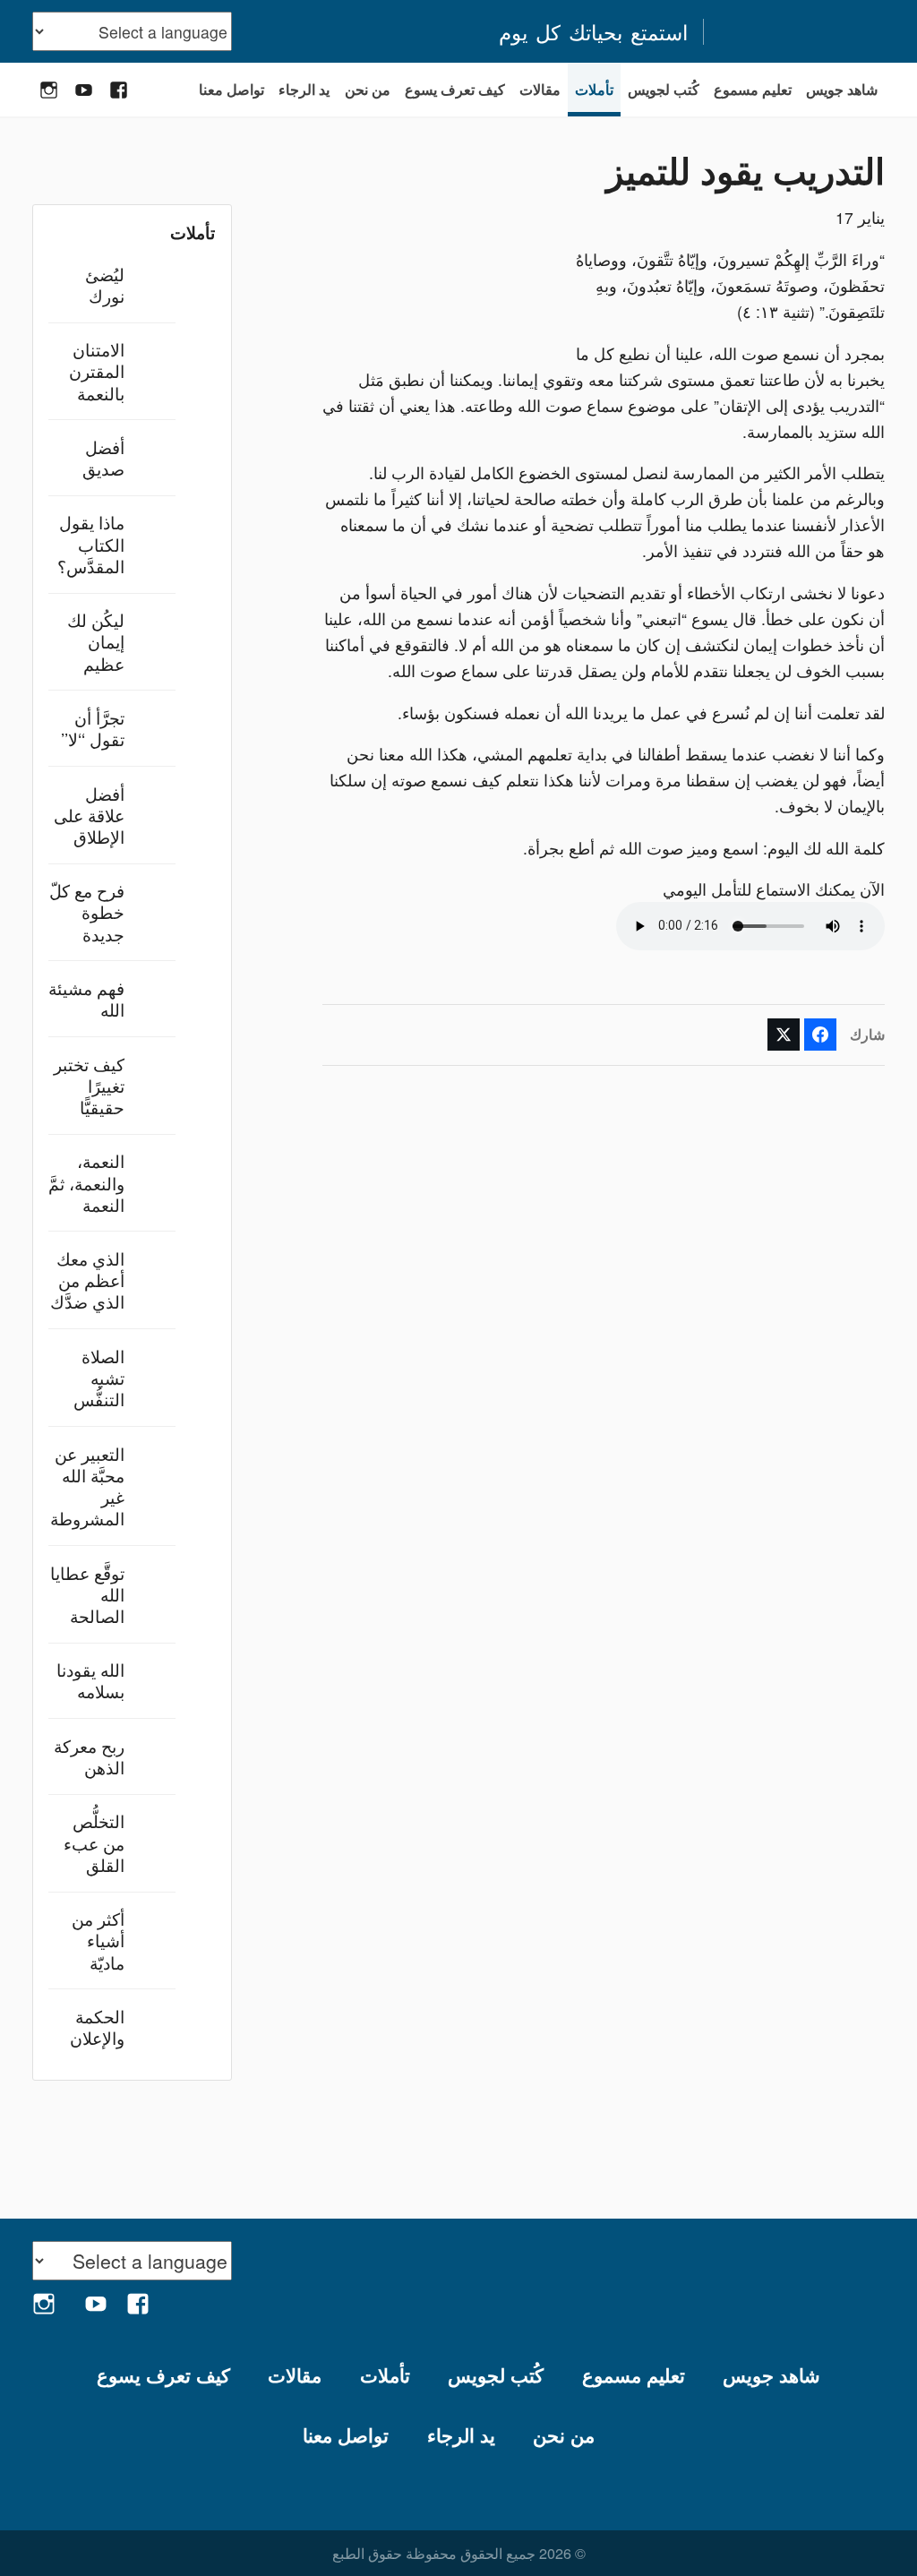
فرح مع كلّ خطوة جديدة (87, 911)
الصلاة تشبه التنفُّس (99, 1377)
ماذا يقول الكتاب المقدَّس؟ (91, 543)
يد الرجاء (304, 89)
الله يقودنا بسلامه (90, 1680)
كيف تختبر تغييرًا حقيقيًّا (89, 1085)
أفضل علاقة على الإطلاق (89, 815)
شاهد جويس (842, 89)
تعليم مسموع (753, 89)
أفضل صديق (103, 457)
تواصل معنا (231, 89)
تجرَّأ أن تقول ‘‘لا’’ (93, 728)
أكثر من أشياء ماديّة (98, 1940)
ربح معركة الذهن (89, 1756)
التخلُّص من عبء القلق (94, 1842)
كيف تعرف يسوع (455, 89)
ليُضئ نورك (105, 284)
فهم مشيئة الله (86, 998)
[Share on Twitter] (784, 1035)
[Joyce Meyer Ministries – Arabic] (803, 31)
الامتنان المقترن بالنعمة (97, 370)
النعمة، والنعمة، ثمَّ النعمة (86, 1182)
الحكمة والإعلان (97, 2026)
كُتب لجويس (664, 89)
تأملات (594, 89)
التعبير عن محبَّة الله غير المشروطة (87, 1486)
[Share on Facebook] (820, 1035)
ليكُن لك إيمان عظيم (96, 641)
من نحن (368, 89)
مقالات (540, 89)
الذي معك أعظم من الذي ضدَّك (87, 1279)
